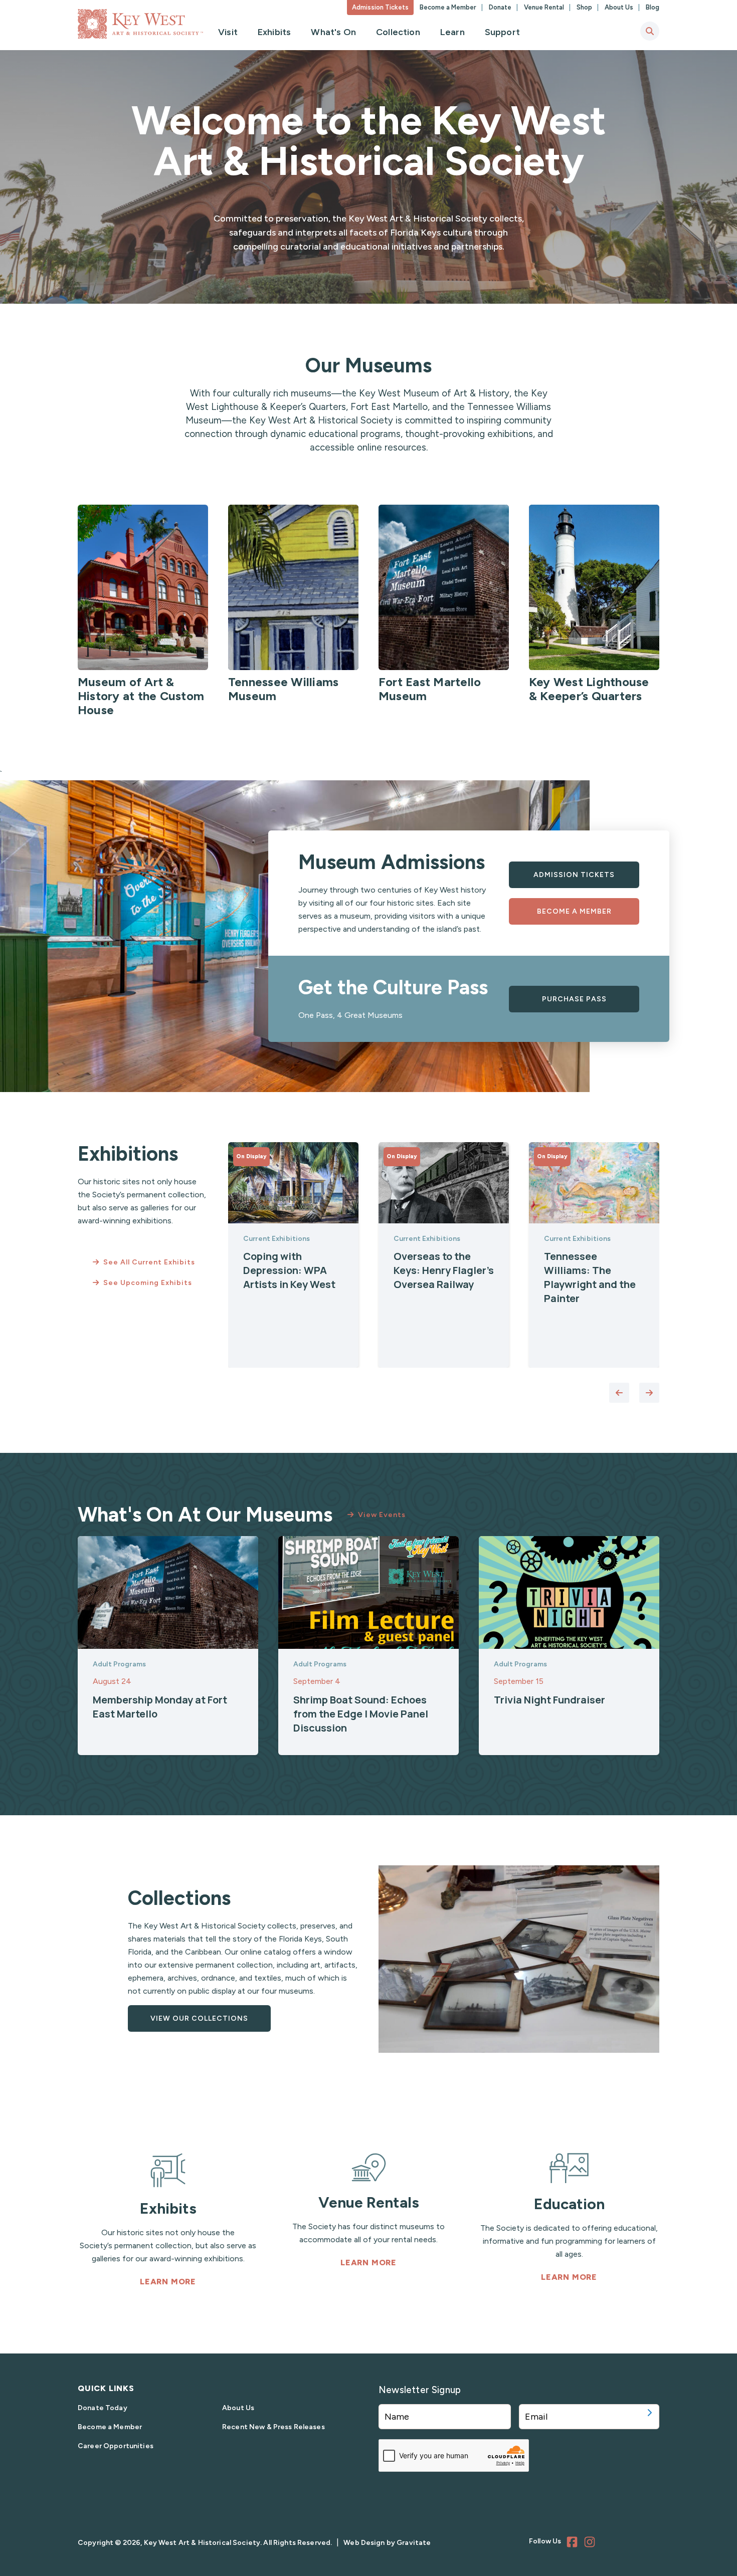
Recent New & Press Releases (273, 2427)
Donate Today (103, 2408)
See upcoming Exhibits (148, 1283)
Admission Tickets (380, 7)
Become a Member (449, 7)
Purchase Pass (574, 999)
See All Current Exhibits (149, 1262)
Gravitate (414, 2543)
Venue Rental (545, 7)
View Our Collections (199, 2018)
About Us (620, 7)
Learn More (168, 2282)
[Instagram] (591, 2543)
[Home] (140, 24)
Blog (653, 7)
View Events (382, 1515)
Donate (501, 7)
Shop (585, 7)
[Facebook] (574, 2543)
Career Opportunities (116, 2446)
